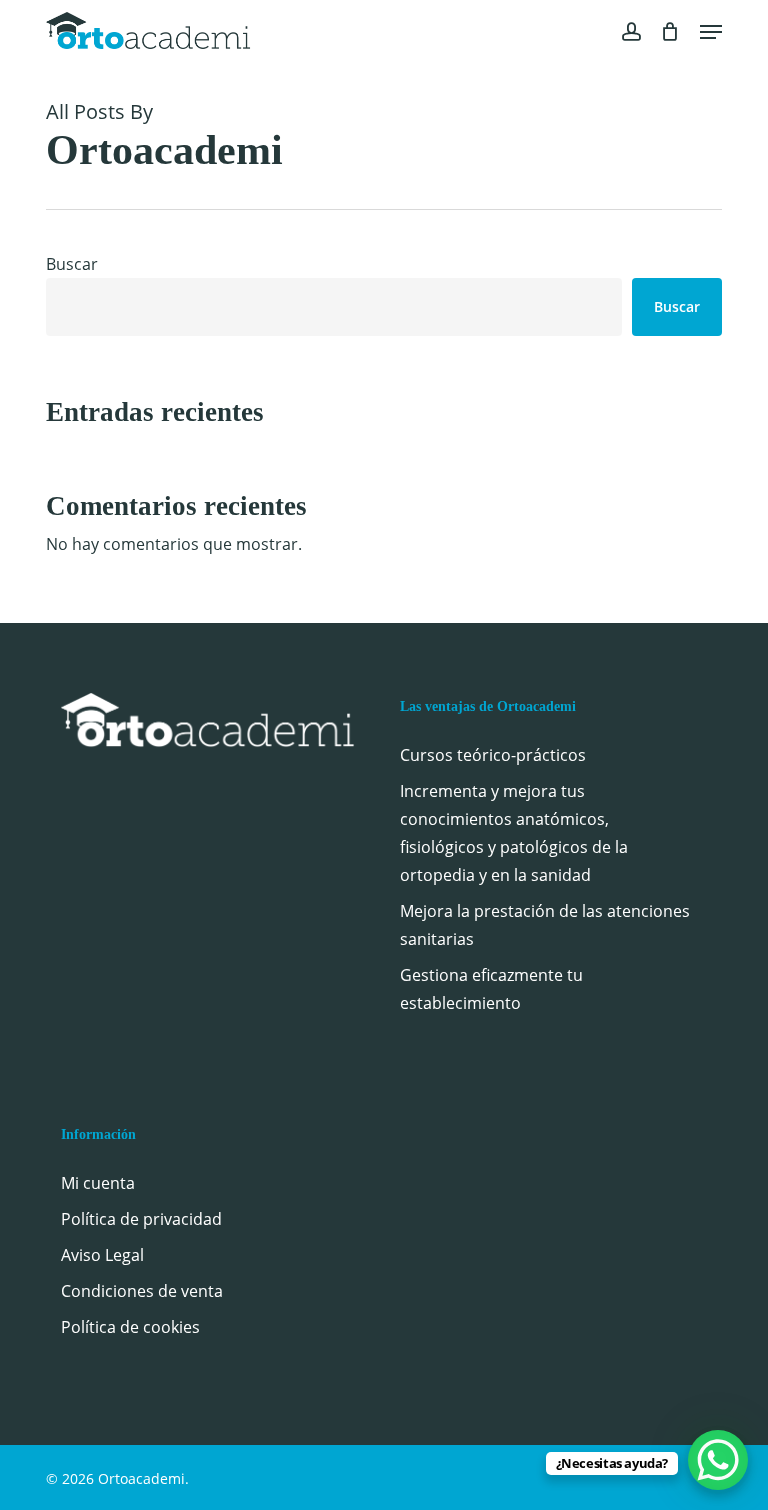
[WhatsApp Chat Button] (718, 1460)
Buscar (72, 264)
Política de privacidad (141, 1219)
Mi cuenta (98, 1183)
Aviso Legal (102, 1255)
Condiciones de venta (142, 1291)
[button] (711, 32)
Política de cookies (130, 1327)
